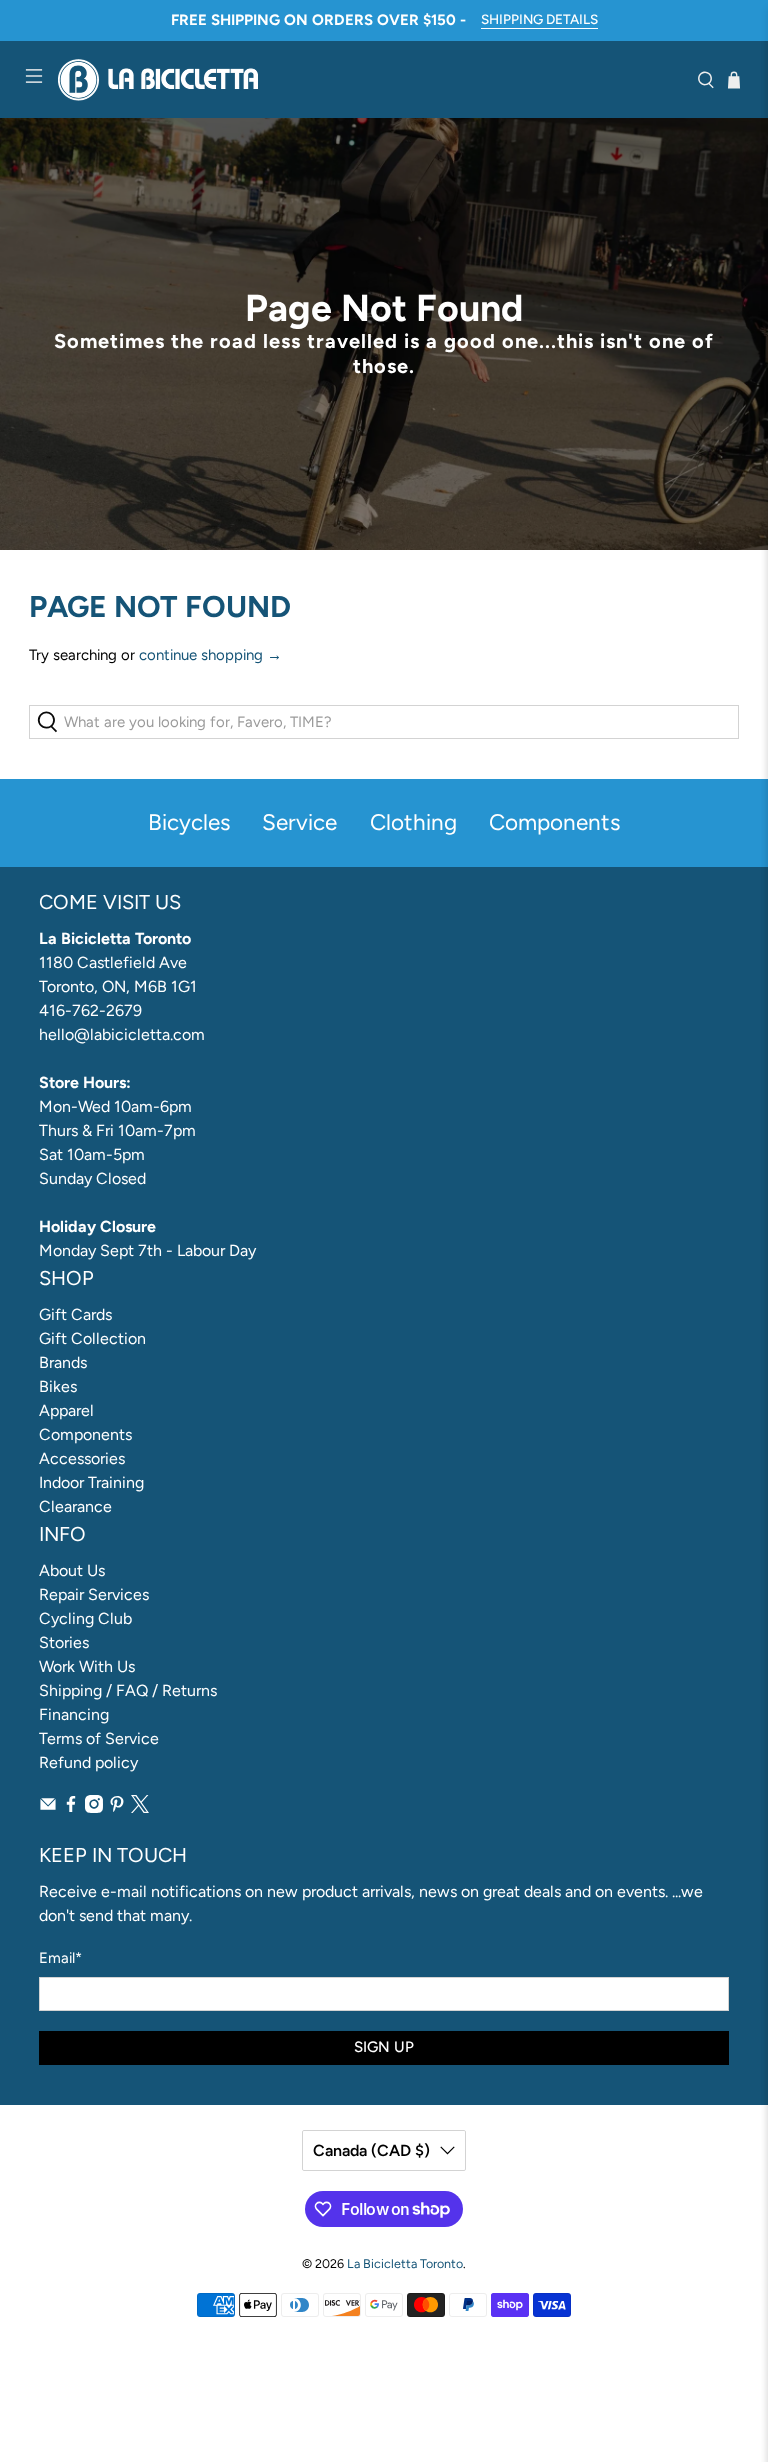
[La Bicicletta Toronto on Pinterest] (117, 1807)
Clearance (75, 1506)
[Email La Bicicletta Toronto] (48, 1807)
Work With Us (87, 1666)
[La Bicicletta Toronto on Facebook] (71, 1807)
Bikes (58, 1386)
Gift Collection (92, 1338)
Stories (64, 1642)
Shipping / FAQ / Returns (128, 1690)
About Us (72, 1570)
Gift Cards (75, 1314)
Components (85, 1434)
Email (60, 1958)
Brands (63, 1362)
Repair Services (94, 1594)
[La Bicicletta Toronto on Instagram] (94, 1807)
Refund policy (88, 1762)
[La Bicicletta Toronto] (370, 79)
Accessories (82, 1458)
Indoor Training (91, 1482)
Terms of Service (99, 1738)
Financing (74, 1714)
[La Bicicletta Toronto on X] (140, 1807)
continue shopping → (210, 655)
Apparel (66, 1410)
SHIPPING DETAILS (539, 19)
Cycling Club (85, 1618)
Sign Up (384, 2047)
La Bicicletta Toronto (405, 2263)
